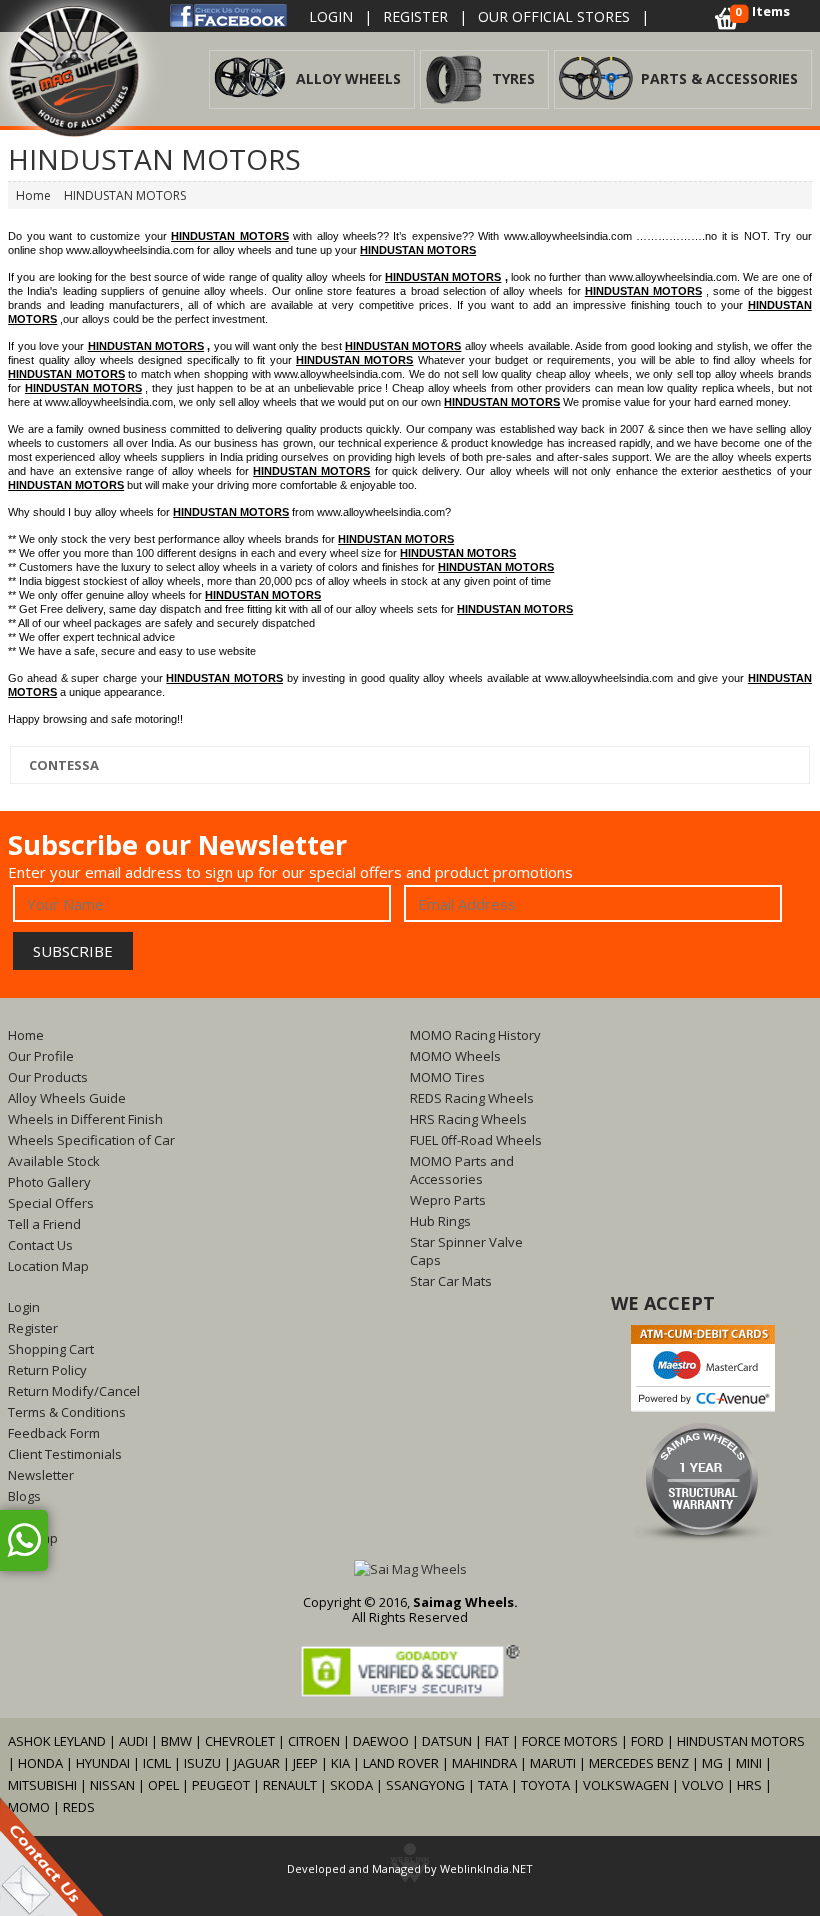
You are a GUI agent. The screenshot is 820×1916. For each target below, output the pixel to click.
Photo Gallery (49, 1182)
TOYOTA (547, 1785)
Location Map (48, 1266)
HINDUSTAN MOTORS (741, 1741)
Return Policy (47, 1370)
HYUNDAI (103, 1763)
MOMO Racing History (475, 1035)
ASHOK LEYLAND (57, 1741)
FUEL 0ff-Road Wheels (476, 1140)
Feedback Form (54, 1433)
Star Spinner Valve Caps (466, 1251)
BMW (176, 1741)
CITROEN (314, 1741)
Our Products (48, 1077)
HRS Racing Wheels (468, 1119)
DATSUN (447, 1741)
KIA (340, 1763)
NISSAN (112, 1785)
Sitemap (33, 1538)
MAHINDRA (484, 1763)
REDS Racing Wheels (472, 1098)
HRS (749, 1785)
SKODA (351, 1785)
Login (331, 16)
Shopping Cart (51, 1349)
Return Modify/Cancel (74, 1391)
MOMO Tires (447, 1077)
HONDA (40, 1763)
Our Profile (41, 1056)
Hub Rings (440, 1221)
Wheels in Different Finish (85, 1119)
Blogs (24, 1496)
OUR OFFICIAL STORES (554, 16)
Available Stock (54, 1161)
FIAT (497, 1741)
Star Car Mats (451, 1281)
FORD (647, 1741)
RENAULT (290, 1785)
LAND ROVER (401, 1763)
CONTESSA (62, 765)
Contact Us (40, 1245)
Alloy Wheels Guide (67, 1098)
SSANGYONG (425, 1785)
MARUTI (553, 1763)
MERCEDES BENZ (639, 1763)
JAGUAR (257, 1763)
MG (712, 1763)
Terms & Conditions (67, 1412)
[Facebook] (228, 14)
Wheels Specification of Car (91, 1140)
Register (415, 16)
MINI (749, 1763)
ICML (157, 1763)
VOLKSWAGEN (626, 1785)
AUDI (133, 1741)
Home (26, 1035)
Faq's (24, 1517)
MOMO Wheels (455, 1056)
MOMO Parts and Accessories (462, 1170)
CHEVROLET (240, 1741)
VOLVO (703, 1785)
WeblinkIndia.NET (486, 1868)
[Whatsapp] (24, 1540)
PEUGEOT (221, 1785)
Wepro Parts (448, 1200)
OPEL (163, 1785)
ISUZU (202, 1763)
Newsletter (41, 1475)
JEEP (307, 1763)
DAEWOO (381, 1741)
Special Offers (51, 1203)
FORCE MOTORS (570, 1741)
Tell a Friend (44, 1224)
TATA (493, 1785)
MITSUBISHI (42, 1785)
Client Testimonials (65, 1454)
